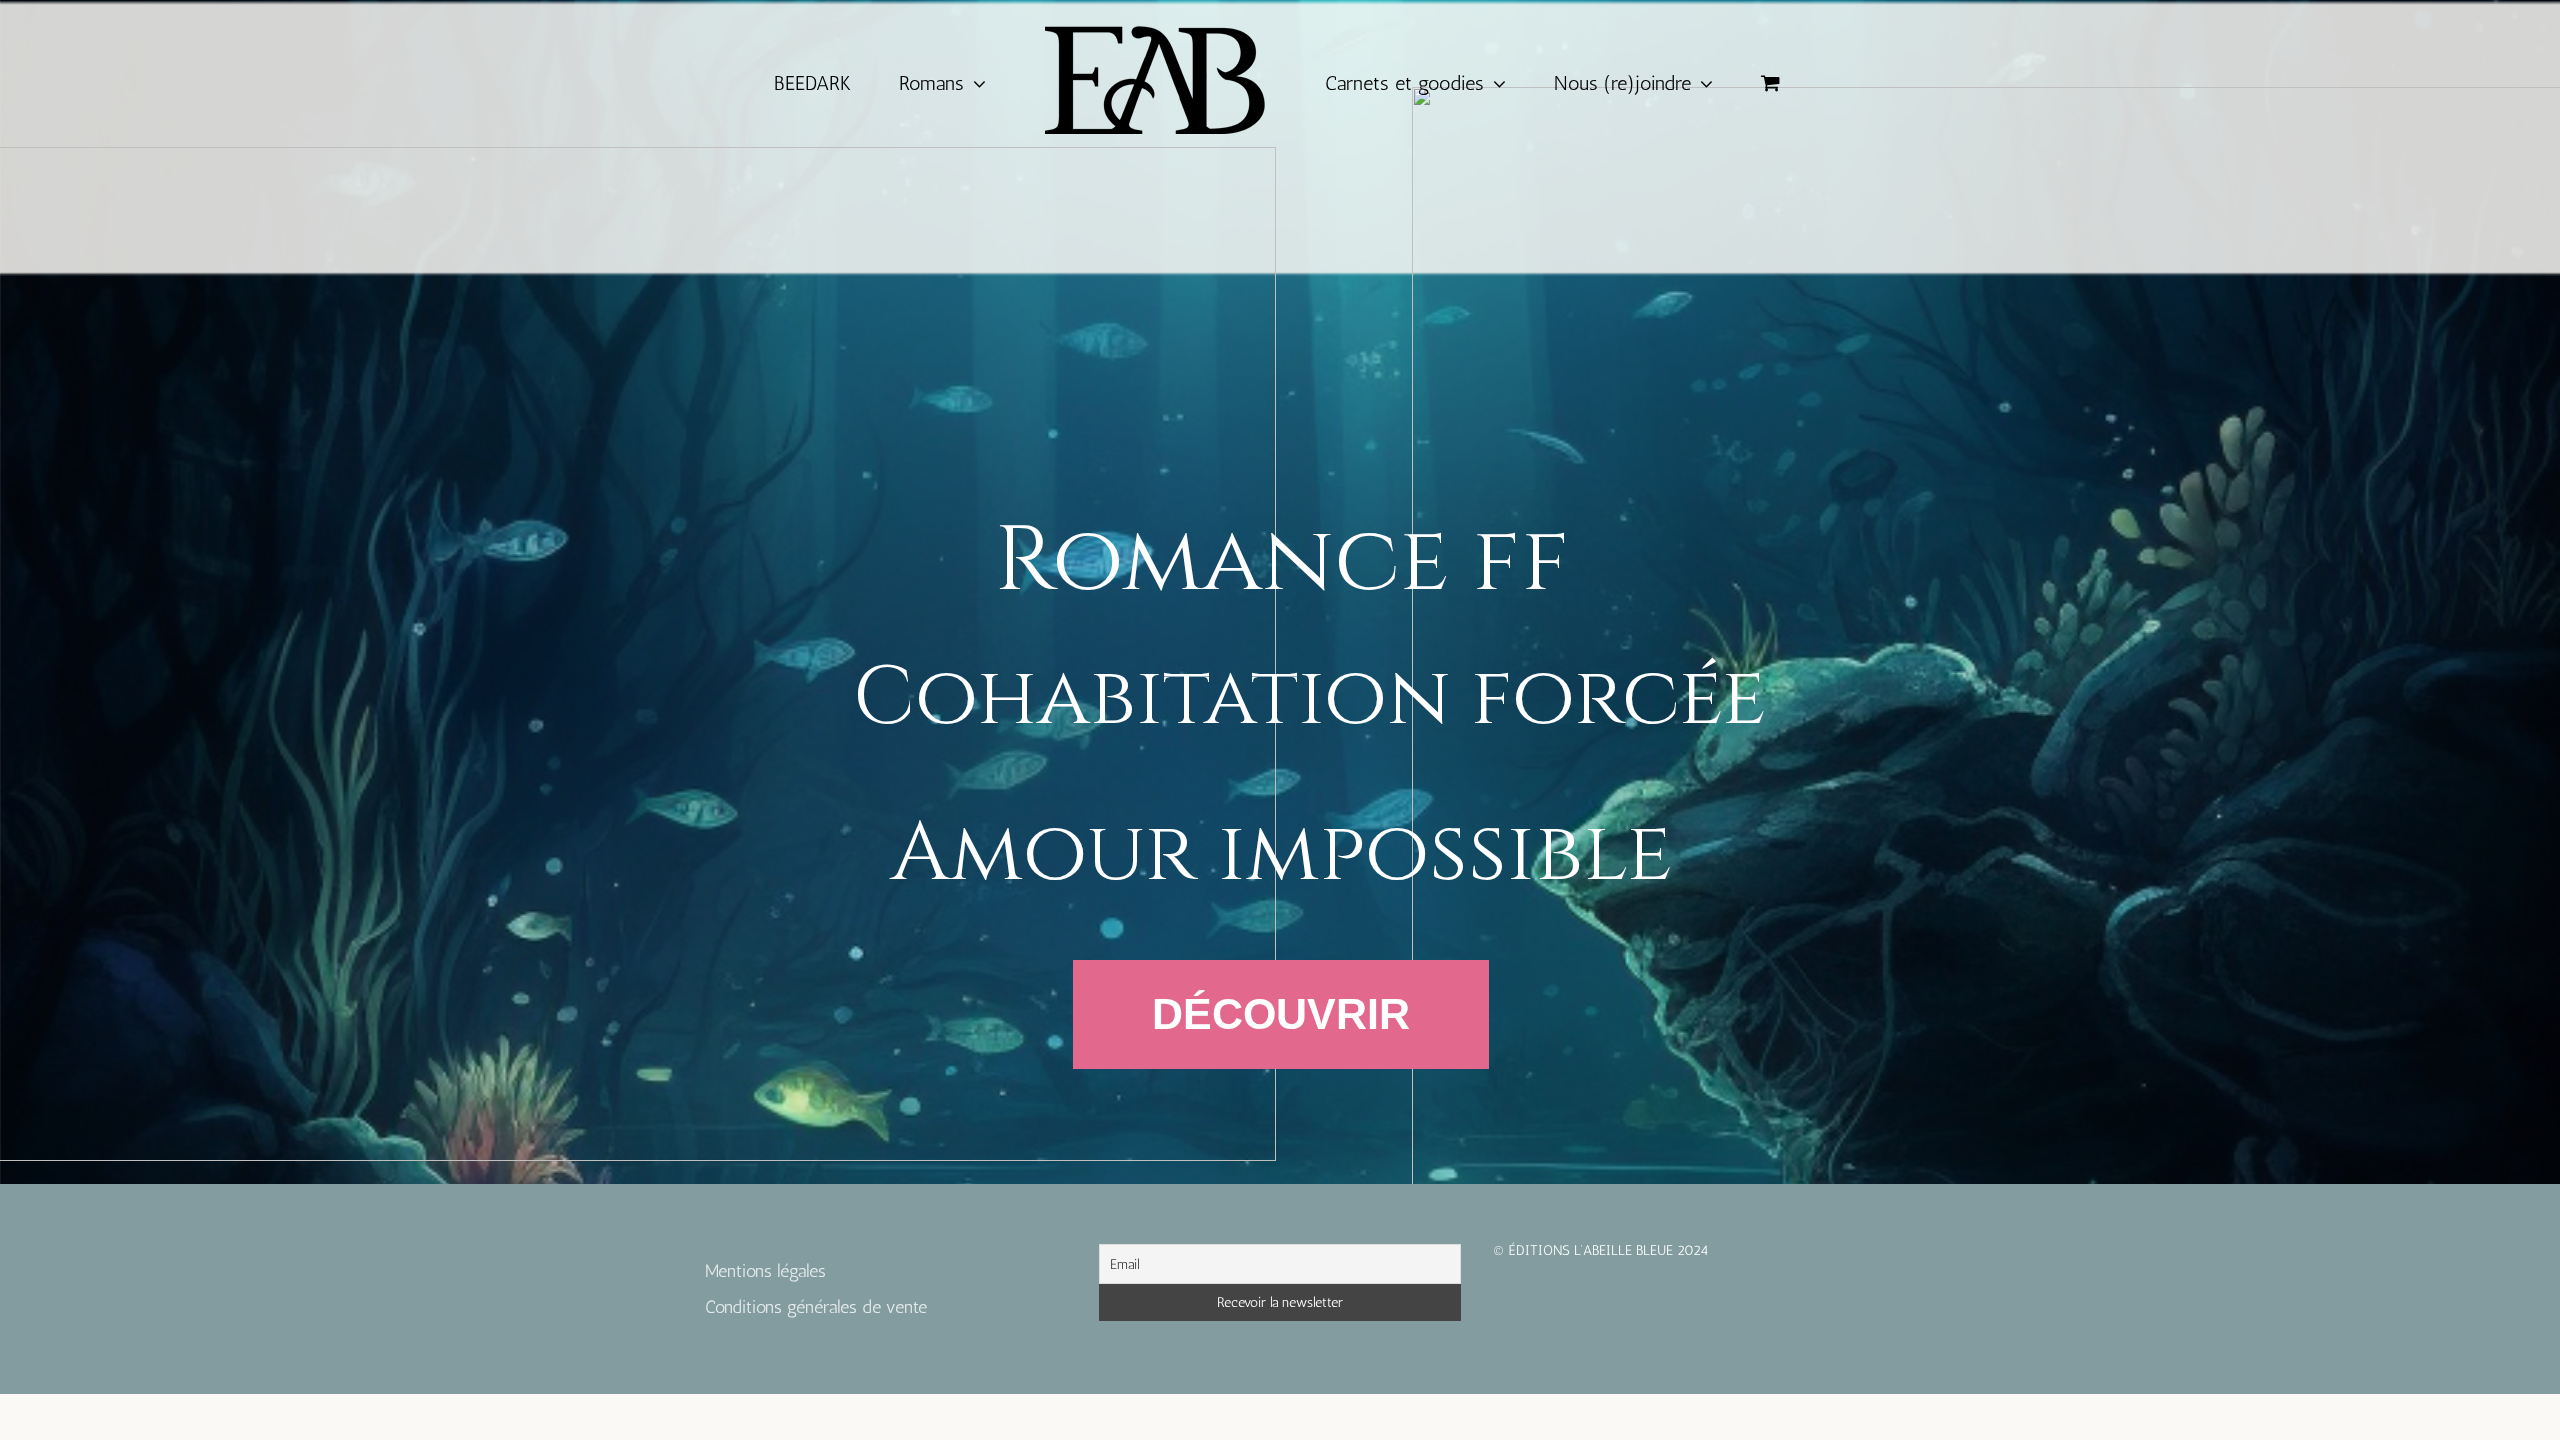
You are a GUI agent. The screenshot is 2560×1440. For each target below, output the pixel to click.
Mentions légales (765, 1271)
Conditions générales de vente (816, 1307)
